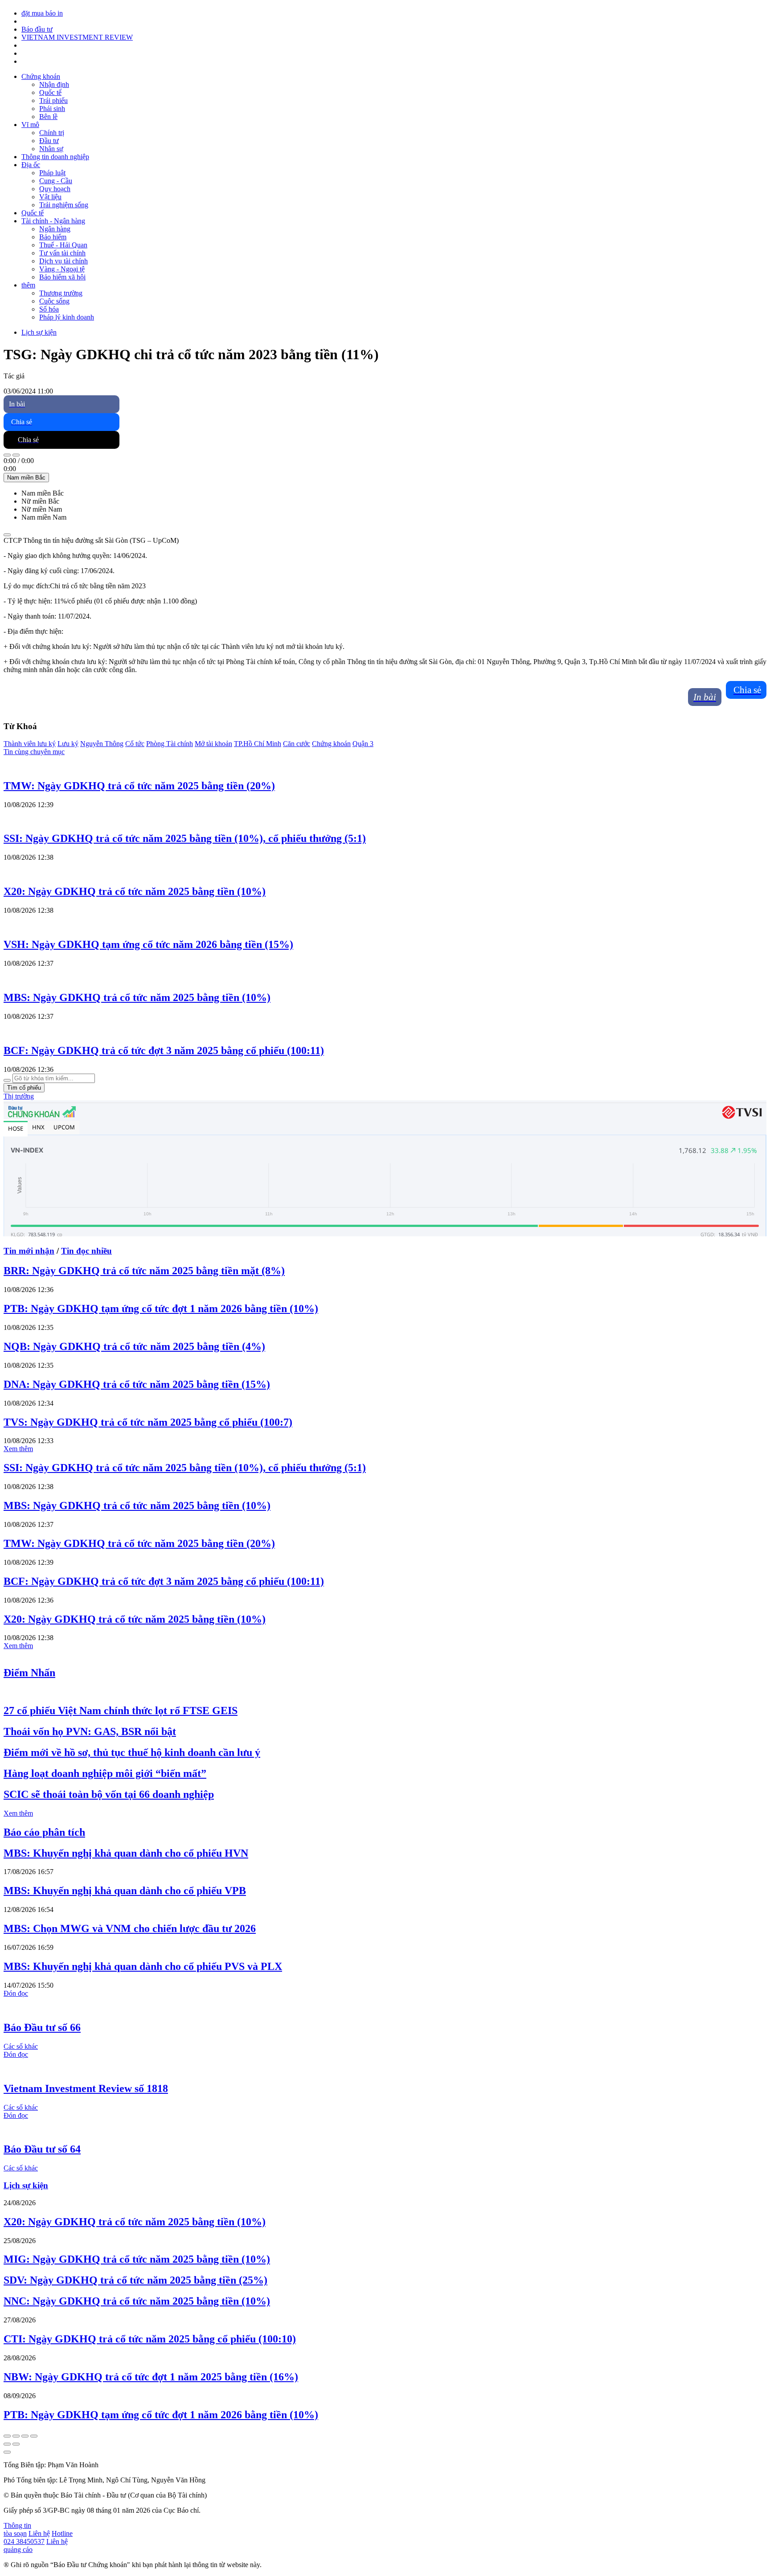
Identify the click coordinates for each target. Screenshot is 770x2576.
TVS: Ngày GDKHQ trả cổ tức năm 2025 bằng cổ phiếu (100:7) (148, 1422)
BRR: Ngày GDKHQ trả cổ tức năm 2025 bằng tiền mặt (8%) (144, 1271)
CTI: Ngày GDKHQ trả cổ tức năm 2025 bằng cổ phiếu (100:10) (150, 2339)
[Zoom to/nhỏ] (34, 2436)
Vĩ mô (30, 125)
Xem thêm (18, 1449)
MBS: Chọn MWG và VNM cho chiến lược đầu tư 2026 (130, 1928)
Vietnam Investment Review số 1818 (86, 2088)
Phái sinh (52, 109)
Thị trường (19, 1096)
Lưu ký (68, 744)
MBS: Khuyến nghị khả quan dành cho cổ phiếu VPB (125, 1891)
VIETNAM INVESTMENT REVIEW (77, 37)
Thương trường (61, 293)
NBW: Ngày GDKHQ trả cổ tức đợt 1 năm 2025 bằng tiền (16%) (151, 2377)
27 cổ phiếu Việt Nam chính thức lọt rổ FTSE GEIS (121, 1710)
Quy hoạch (55, 189)
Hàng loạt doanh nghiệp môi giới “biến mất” (105, 1773)
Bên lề (48, 117)
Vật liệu (50, 197)
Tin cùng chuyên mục (34, 752)
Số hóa (49, 309)
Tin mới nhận (29, 1251)
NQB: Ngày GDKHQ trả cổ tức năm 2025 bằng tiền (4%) (134, 1346)
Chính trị (52, 133)
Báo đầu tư (37, 29)
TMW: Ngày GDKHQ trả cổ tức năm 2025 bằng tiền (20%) (139, 786)
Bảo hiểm (53, 237)
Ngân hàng (55, 229)
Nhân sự (51, 149)
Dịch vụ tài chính (63, 261)
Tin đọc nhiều (86, 1251)
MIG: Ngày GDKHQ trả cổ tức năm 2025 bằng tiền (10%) (137, 2259)
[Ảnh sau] (16, 2444)
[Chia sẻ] (16, 2436)
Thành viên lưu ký (30, 744)
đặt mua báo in (42, 13)
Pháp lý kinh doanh (67, 317)
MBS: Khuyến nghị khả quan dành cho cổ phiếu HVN (126, 1853)
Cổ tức (135, 744)
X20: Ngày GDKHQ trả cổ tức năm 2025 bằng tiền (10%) (135, 891)
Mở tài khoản (213, 744)
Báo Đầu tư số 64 (42, 2149)
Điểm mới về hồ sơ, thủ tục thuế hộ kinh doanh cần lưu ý (132, 1752)
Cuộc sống (54, 301)
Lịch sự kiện (39, 332)
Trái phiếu (53, 100)
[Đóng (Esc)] (7, 2436)
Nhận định (54, 84)
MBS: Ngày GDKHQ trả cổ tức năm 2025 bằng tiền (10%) (137, 997)
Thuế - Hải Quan (63, 245)
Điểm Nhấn (29, 1673)
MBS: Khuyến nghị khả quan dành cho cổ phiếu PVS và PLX (143, 1966)
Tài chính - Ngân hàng (53, 221)
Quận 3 (363, 744)
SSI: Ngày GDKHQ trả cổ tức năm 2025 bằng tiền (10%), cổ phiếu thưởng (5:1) (185, 838)
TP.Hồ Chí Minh (258, 744)
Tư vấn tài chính (62, 253)
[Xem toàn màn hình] (25, 2436)
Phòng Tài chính (170, 744)
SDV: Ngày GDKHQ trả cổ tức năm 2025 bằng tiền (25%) (135, 2280)
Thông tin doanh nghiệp (55, 157)
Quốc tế (50, 92)
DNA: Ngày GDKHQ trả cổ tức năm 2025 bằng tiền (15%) (137, 1384)
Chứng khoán (41, 76)
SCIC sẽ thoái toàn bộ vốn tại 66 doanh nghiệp (109, 1794)
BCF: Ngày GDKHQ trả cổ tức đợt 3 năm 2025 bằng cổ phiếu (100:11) (164, 1050)
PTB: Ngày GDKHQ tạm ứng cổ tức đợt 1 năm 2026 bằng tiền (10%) (161, 1309)
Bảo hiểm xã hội (62, 277)
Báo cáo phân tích (44, 1832)
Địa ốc (31, 165)
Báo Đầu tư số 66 (42, 2027)
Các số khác (21, 2046)
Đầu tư (49, 141)
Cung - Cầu (56, 181)
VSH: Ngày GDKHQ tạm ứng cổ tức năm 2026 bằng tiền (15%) (148, 944)
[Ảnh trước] (7, 2444)
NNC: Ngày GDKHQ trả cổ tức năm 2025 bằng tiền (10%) (137, 2301)
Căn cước (297, 744)
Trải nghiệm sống (64, 205)
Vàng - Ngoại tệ (62, 269)
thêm (28, 285)
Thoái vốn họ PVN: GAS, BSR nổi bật (90, 1731)
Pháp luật (52, 173)
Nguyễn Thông (102, 744)
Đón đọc (16, 1993)
